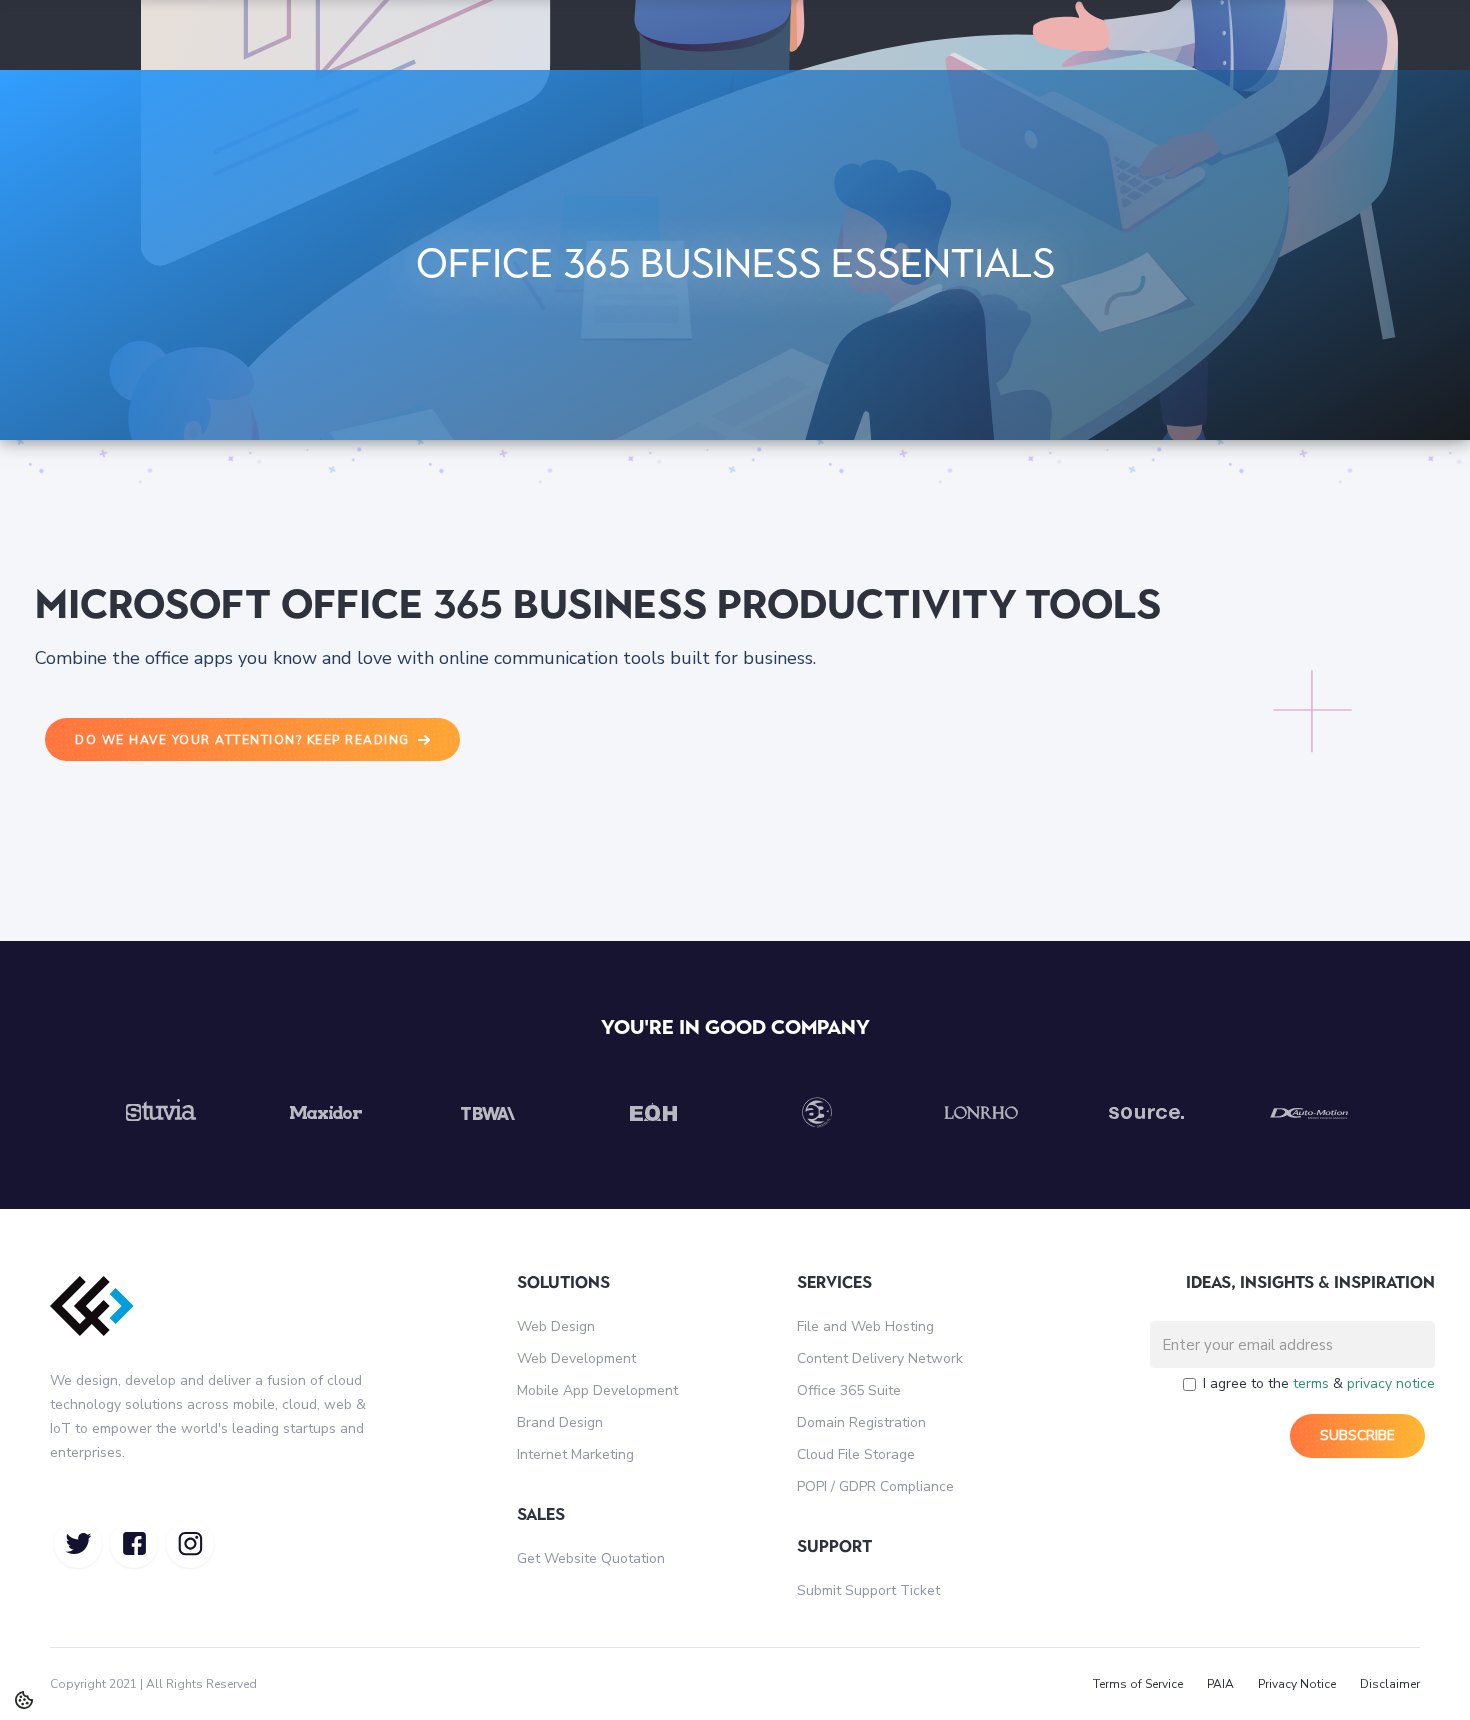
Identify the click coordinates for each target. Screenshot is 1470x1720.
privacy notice (1391, 1383)
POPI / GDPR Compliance (875, 1486)
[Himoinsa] (1309, 1113)
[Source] (1145, 1113)
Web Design (556, 1326)
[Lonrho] (981, 1113)
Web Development (576, 1358)
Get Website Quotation (591, 1558)
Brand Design (560, 1422)
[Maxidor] (325, 1113)
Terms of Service (1138, 1684)
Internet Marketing (575, 1454)
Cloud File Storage (856, 1454)
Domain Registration (861, 1422)
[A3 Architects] (817, 1113)
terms (1311, 1383)
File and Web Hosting (865, 1326)
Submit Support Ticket (868, 1590)
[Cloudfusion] (102, 1320)
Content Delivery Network (880, 1358)
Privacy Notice (1297, 1684)
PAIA (1220, 1684)
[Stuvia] (161, 1113)
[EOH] (653, 1113)
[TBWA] (489, 1113)
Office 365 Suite (849, 1390)
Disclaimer (1390, 1684)
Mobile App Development (597, 1390)
